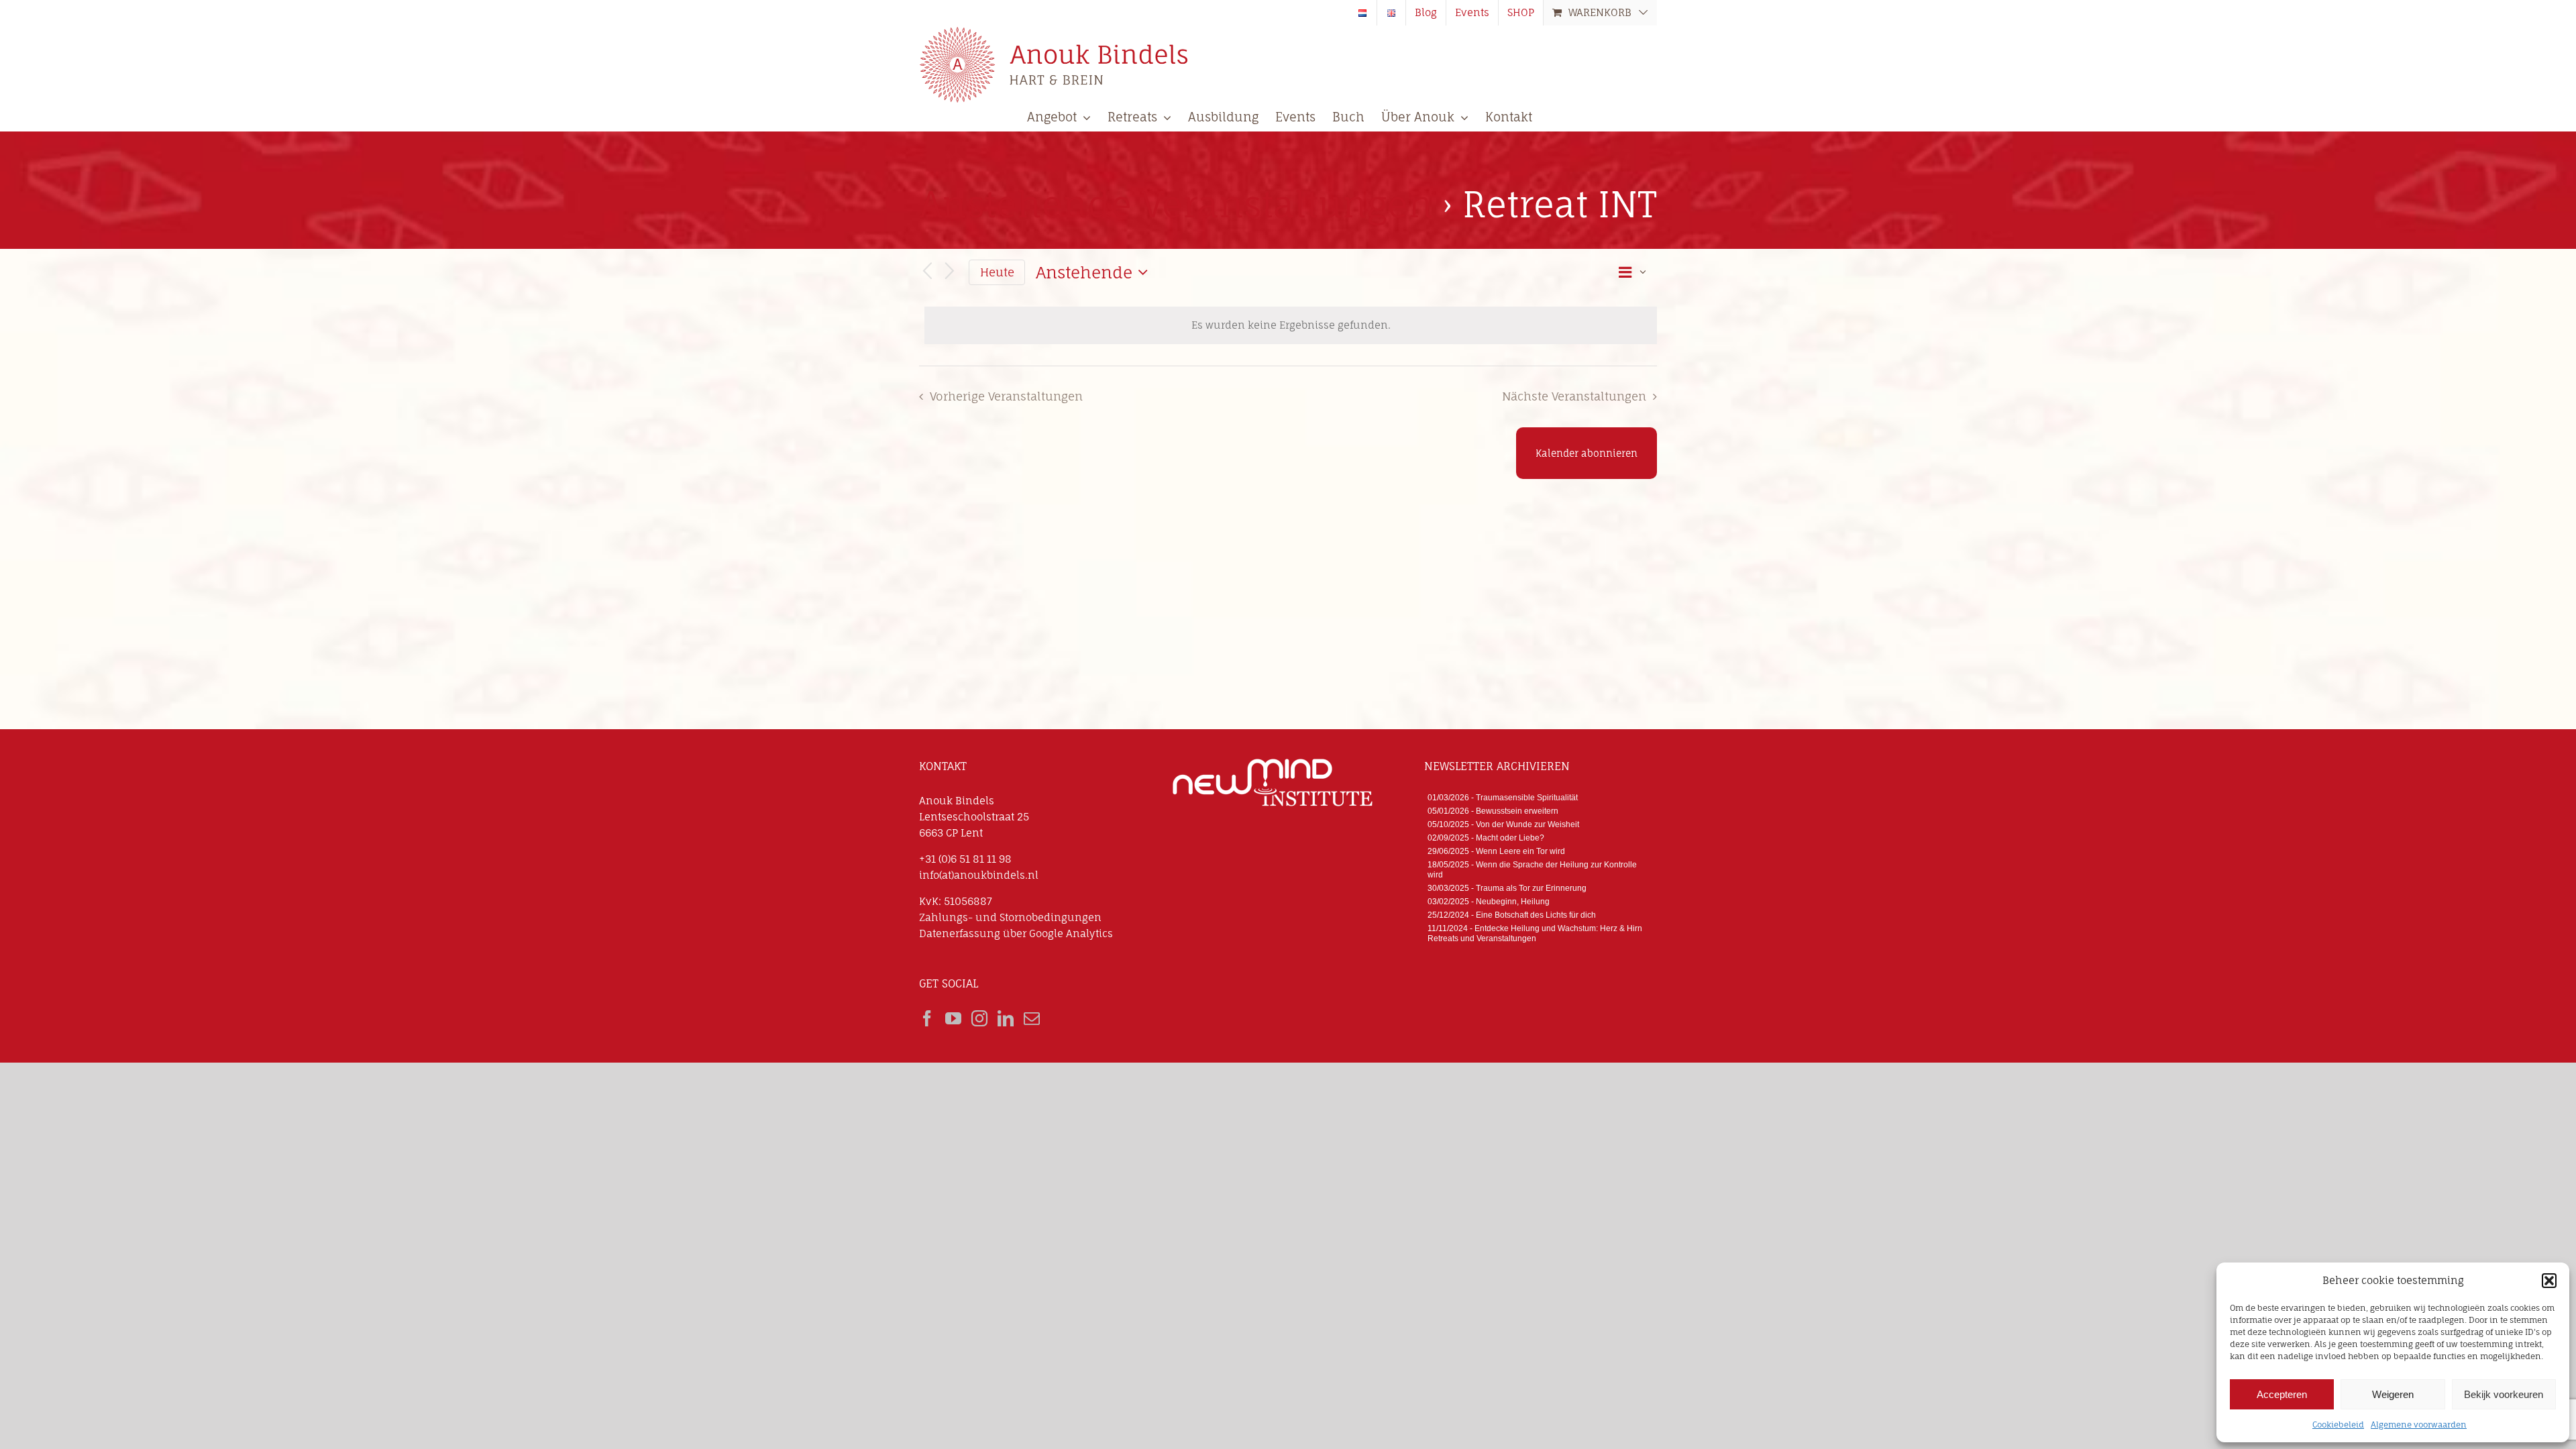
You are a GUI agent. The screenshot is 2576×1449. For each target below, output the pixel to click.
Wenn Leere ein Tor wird (1520, 851)
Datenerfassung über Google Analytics (1016, 933)
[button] (2549, 1281)
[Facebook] (927, 1018)
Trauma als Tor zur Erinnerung (1531, 888)
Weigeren (2393, 1394)
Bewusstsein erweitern (1517, 811)
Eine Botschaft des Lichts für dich (1536, 915)
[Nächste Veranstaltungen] (950, 272)
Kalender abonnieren (1587, 453)
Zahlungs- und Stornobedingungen (1010, 917)
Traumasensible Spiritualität (1527, 798)
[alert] (1291, 325)
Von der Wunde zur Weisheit (1527, 824)
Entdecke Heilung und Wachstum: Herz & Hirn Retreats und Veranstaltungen (1535, 933)
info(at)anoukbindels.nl (979, 875)
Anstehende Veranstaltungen (1176, 205)
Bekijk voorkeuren (2504, 1394)
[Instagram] (979, 1018)
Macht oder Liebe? (1510, 838)
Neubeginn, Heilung (1513, 902)
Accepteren (2282, 1394)
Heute (997, 272)
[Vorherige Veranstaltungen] (927, 272)
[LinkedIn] (1006, 1018)
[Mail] (1032, 1018)
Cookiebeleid (2338, 1425)
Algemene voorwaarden (2419, 1425)
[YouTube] (953, 1018)
